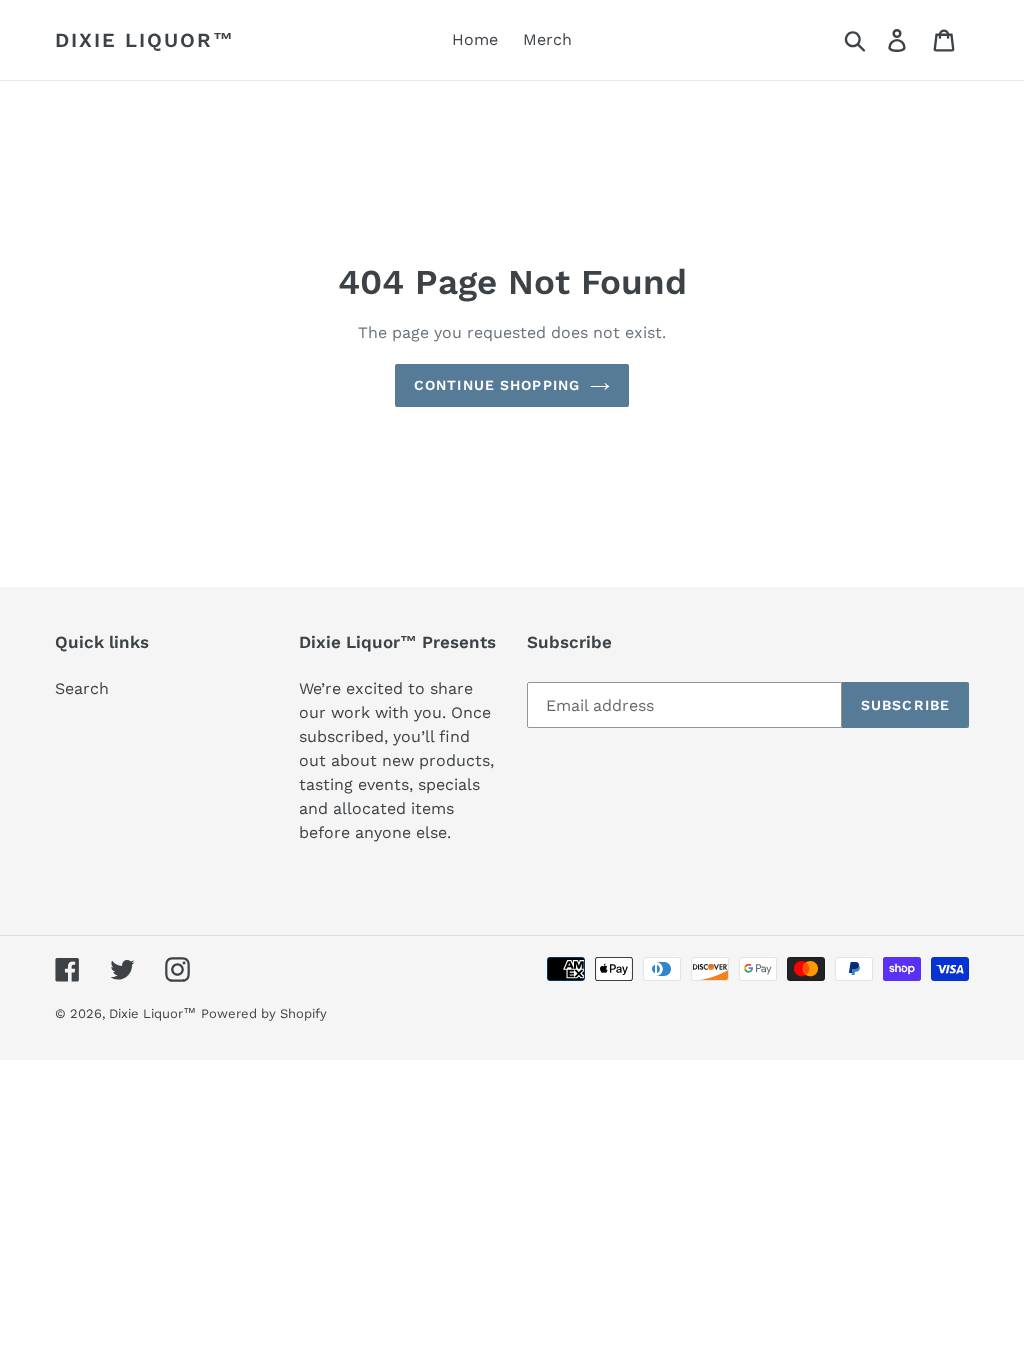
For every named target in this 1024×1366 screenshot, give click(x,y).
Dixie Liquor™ (145, 40)
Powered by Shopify (264, 1013)
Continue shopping (497, 385)
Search (82, 688)
